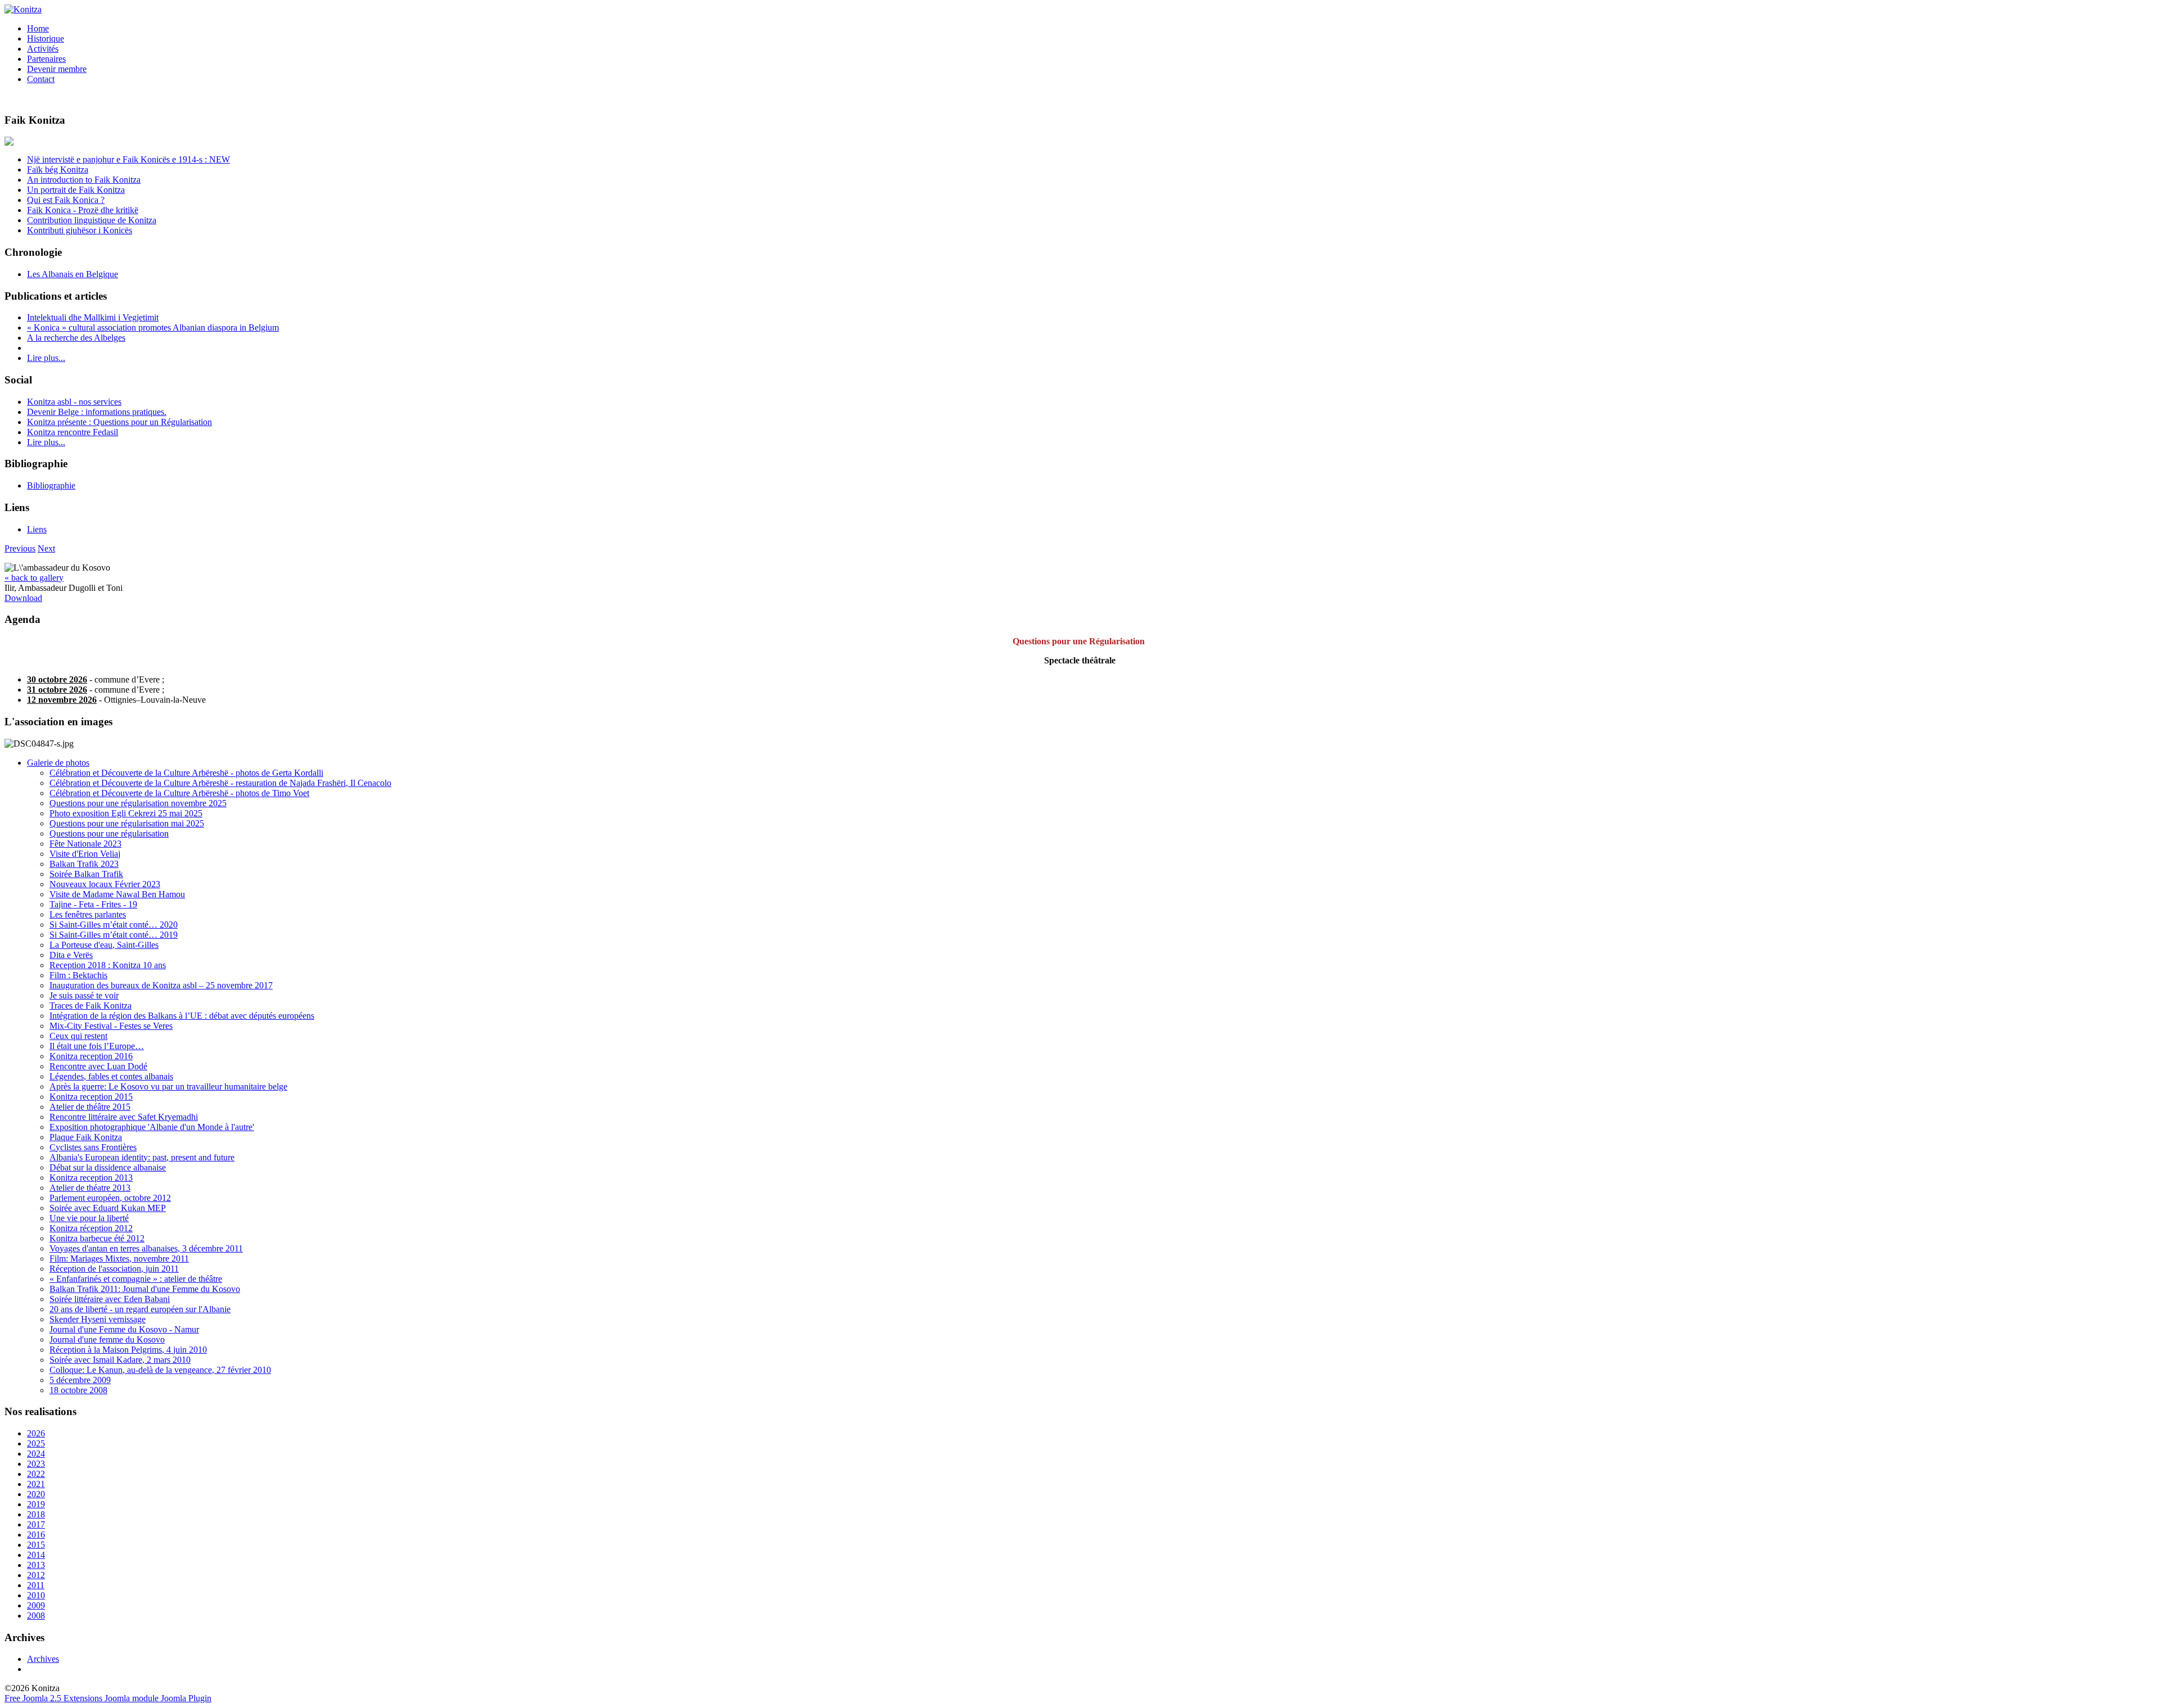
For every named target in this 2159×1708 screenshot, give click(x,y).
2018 (36, 1514)
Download (23, 598)
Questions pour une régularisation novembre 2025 (138, 803)
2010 (36, 1595)
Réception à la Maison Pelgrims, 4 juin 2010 (128, 1350)
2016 (36, 1535)
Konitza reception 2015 (91, 1097)
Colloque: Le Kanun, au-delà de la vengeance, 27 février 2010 (160, 1370)
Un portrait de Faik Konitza (76, 190)
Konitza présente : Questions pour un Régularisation (119, 422)
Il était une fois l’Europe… (97, 1046)
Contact (41, 79)
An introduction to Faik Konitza (84, 180)
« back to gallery (34, 578)
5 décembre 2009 (80, 1380)
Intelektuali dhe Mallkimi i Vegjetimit (93, 317)
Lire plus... (46, 358)
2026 (36, 1433)
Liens (37, 529)
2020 (36, 1494)
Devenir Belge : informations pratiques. (97, 412)
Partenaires (46, 59)
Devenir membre (57, 69)
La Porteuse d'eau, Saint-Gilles (104, 945)
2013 (36, 1565)
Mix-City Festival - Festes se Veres (111, 1026)
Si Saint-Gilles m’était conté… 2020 (114, 925)
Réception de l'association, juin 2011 (114, 1269)
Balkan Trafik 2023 (84, 864)
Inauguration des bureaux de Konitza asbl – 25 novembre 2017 (161, 985)
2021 (36, 1484)
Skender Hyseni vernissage (98, 1319)
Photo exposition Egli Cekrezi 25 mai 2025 (126, 813)
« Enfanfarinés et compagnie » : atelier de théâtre (136, 1279)
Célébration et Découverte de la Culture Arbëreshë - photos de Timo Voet (179, 793)
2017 (36, 1524)
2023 (36, 1464)
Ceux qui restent (78, 1036)
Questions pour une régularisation (109, 833)
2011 (36, 1585)
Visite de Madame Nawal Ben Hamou (117, 894)
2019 (36, 1504)
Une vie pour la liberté (89, 1218)
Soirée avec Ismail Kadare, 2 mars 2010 (120, 1360)
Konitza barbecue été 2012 (97, 1238)
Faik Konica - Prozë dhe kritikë (83, 210)
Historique (46, 39)
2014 (36, 1555)
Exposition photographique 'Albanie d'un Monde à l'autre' (152, 1127)
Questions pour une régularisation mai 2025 (127, 823)
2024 (36, 1454)
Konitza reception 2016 (91, 1056)
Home (38, 28)
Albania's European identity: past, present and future (142, 1157)
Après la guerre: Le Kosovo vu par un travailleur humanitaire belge (168, 1086)
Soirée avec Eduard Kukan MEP (108, 1208)
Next (46, 548)
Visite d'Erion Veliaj (85, 854)
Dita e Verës (71, 955)
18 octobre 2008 (78, 1390)
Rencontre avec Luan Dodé (98, 1066)
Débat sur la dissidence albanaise (108, 1167)
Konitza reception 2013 (91, 1178)
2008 (36, 1616)
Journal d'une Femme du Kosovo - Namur (124, 1329)
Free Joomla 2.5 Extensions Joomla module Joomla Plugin (108, 1698)
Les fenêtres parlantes (88, 914)
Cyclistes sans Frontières (93, 1147)
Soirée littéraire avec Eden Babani (110, 1299)
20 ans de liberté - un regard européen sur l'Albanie (140, 1309)
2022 (36, 1474)
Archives (43, 1659)
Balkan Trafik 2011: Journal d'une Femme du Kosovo (145, 1289)
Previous (20, 548)
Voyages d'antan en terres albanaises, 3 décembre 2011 (146, 1248)
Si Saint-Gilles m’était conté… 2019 (114, 935)
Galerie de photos (58, 763)
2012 (36, 1575)
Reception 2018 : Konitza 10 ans (108, 965)
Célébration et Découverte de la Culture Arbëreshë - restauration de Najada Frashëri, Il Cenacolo (220, 783)
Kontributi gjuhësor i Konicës (80, 230)
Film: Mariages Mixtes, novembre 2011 (119, 1259)
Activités (43, 49)
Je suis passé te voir (84, 995)
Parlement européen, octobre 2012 (110, 1198)
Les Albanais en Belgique (73, 274)
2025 (36, 1443)
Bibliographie (51, 485)
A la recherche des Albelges (76, 338)
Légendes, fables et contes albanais (111, 1076)
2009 (36, 1605)
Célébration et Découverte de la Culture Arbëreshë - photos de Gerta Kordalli (186, 773)
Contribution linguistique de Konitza (92, 220)
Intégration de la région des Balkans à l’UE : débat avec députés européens (182, 1016)
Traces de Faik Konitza (91, 1006)
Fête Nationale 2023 (85, 844)
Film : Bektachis (78, 975)
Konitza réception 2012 (91, 1228)
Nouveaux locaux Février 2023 (105, 884)
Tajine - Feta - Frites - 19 (93, 904)
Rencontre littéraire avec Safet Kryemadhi (124, 1117)
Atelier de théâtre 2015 (90, 1107)
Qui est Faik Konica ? (66, 200)
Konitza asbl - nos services (74, 402)
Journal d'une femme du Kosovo (107, 1339)
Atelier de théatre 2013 (90, 1188)
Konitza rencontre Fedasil (73, 432)
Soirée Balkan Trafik (86, 874)
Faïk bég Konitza (58, 170)
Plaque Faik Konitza (86, 1137)
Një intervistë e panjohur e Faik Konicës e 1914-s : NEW (128, 159)
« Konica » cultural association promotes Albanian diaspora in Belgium (153, 327)
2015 (36, 1545)
